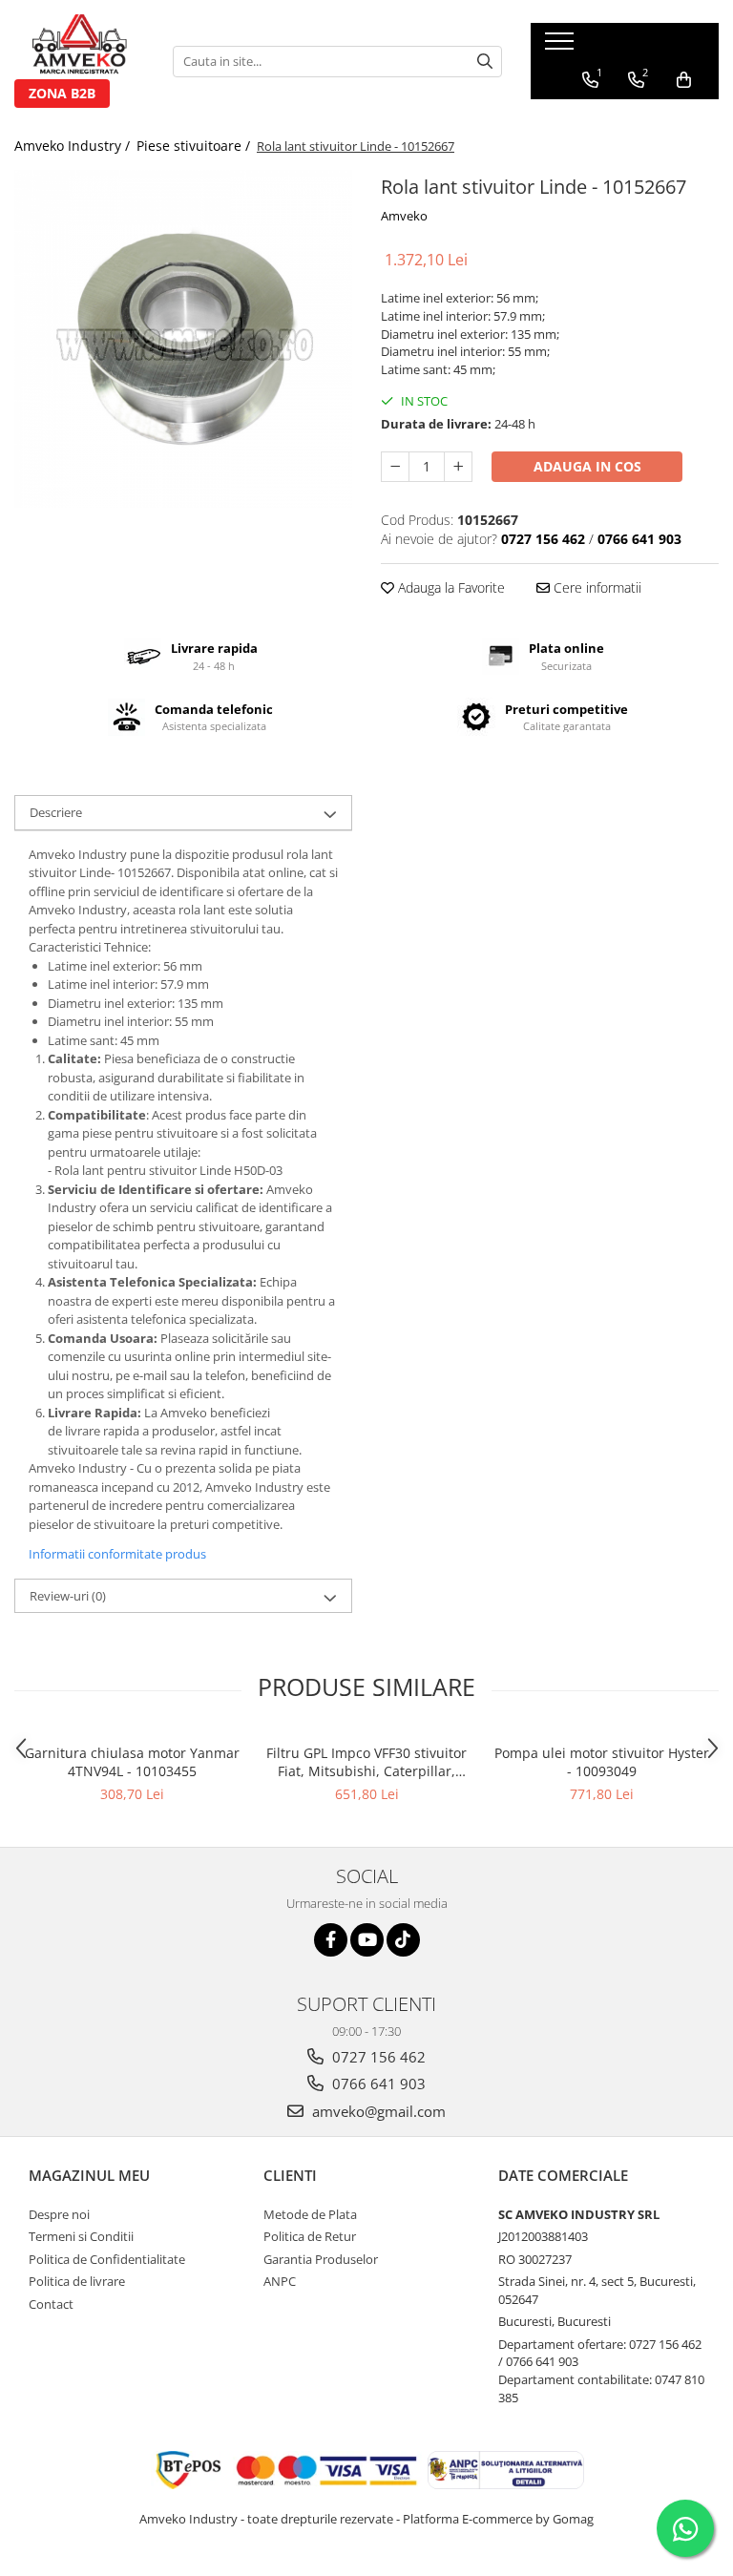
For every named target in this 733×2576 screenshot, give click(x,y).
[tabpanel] (183, 339)
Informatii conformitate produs (117, 1554)
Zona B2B (62, 93)
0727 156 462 (377, 2057)
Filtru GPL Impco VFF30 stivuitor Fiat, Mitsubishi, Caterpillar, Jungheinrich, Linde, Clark (366, 1762)
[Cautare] (485, 62)
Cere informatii (596, 587)
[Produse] (562, 47)
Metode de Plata (310, 2214)
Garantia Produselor (321, 2259)
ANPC (280, 2281)
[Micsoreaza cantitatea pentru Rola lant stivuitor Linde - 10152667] (395, 467)
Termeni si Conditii (81, 2236)
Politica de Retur (310, 2236)
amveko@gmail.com (377, 2111)
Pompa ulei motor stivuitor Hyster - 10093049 (602, 1762)
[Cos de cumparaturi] (684, 80)
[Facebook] (331, 1940)
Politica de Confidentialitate (107, 2259)
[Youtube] (367, 1940)
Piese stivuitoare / (195, 146)
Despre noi (59, 2214)
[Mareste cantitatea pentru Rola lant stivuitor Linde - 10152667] (458, 467)
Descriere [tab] (56, 812)
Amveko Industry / (74, 146)
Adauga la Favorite (450, 587)
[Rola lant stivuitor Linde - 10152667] (183, 339)
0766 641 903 (377, 2084)
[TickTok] (403, 1940)
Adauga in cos (587, 466)
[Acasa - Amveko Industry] (79, 47)
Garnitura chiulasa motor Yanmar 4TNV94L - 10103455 (132, 1762)
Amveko (404, 216)
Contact (51, 2304)
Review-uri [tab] (68, 1596)
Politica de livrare (77, 2281)
